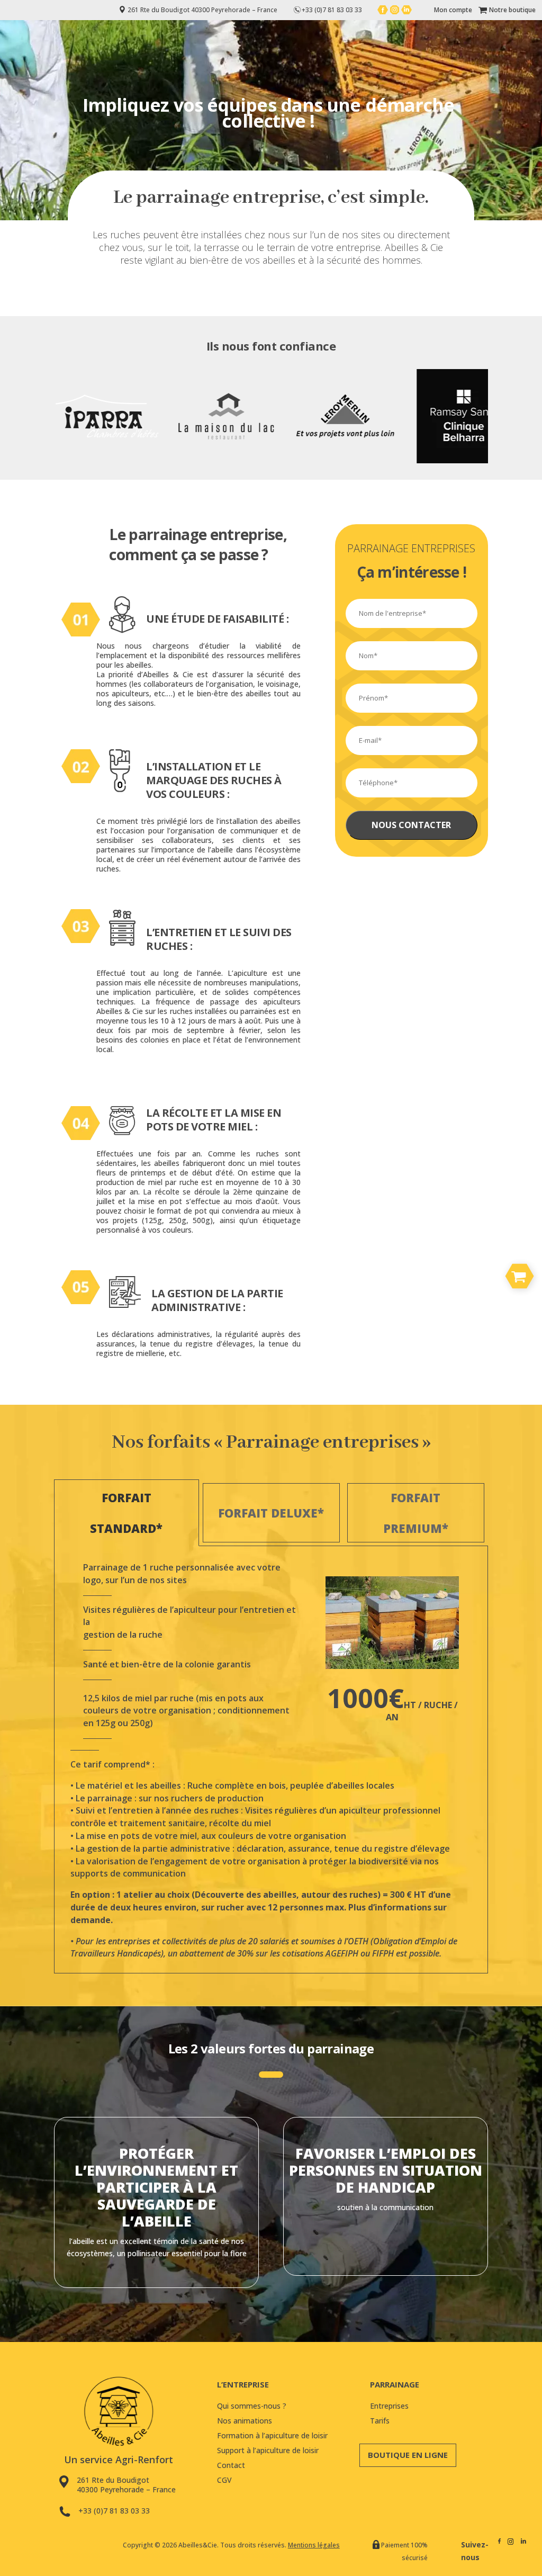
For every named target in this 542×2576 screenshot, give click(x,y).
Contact (231, 2465)
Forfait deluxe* (271, 1513)
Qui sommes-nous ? (252, 2406)
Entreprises (389, 2406)
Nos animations (245, 2421)
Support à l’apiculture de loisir (268, 2450)
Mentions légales (314, 2545)
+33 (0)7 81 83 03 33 (114, 2511)
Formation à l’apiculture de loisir (272, 2435)
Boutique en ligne (408, 2455)
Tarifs (380, 2421)
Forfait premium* (416, 1513)
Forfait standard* (126, 1513)
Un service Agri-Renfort (119, 2460)
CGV (224, 2480)
